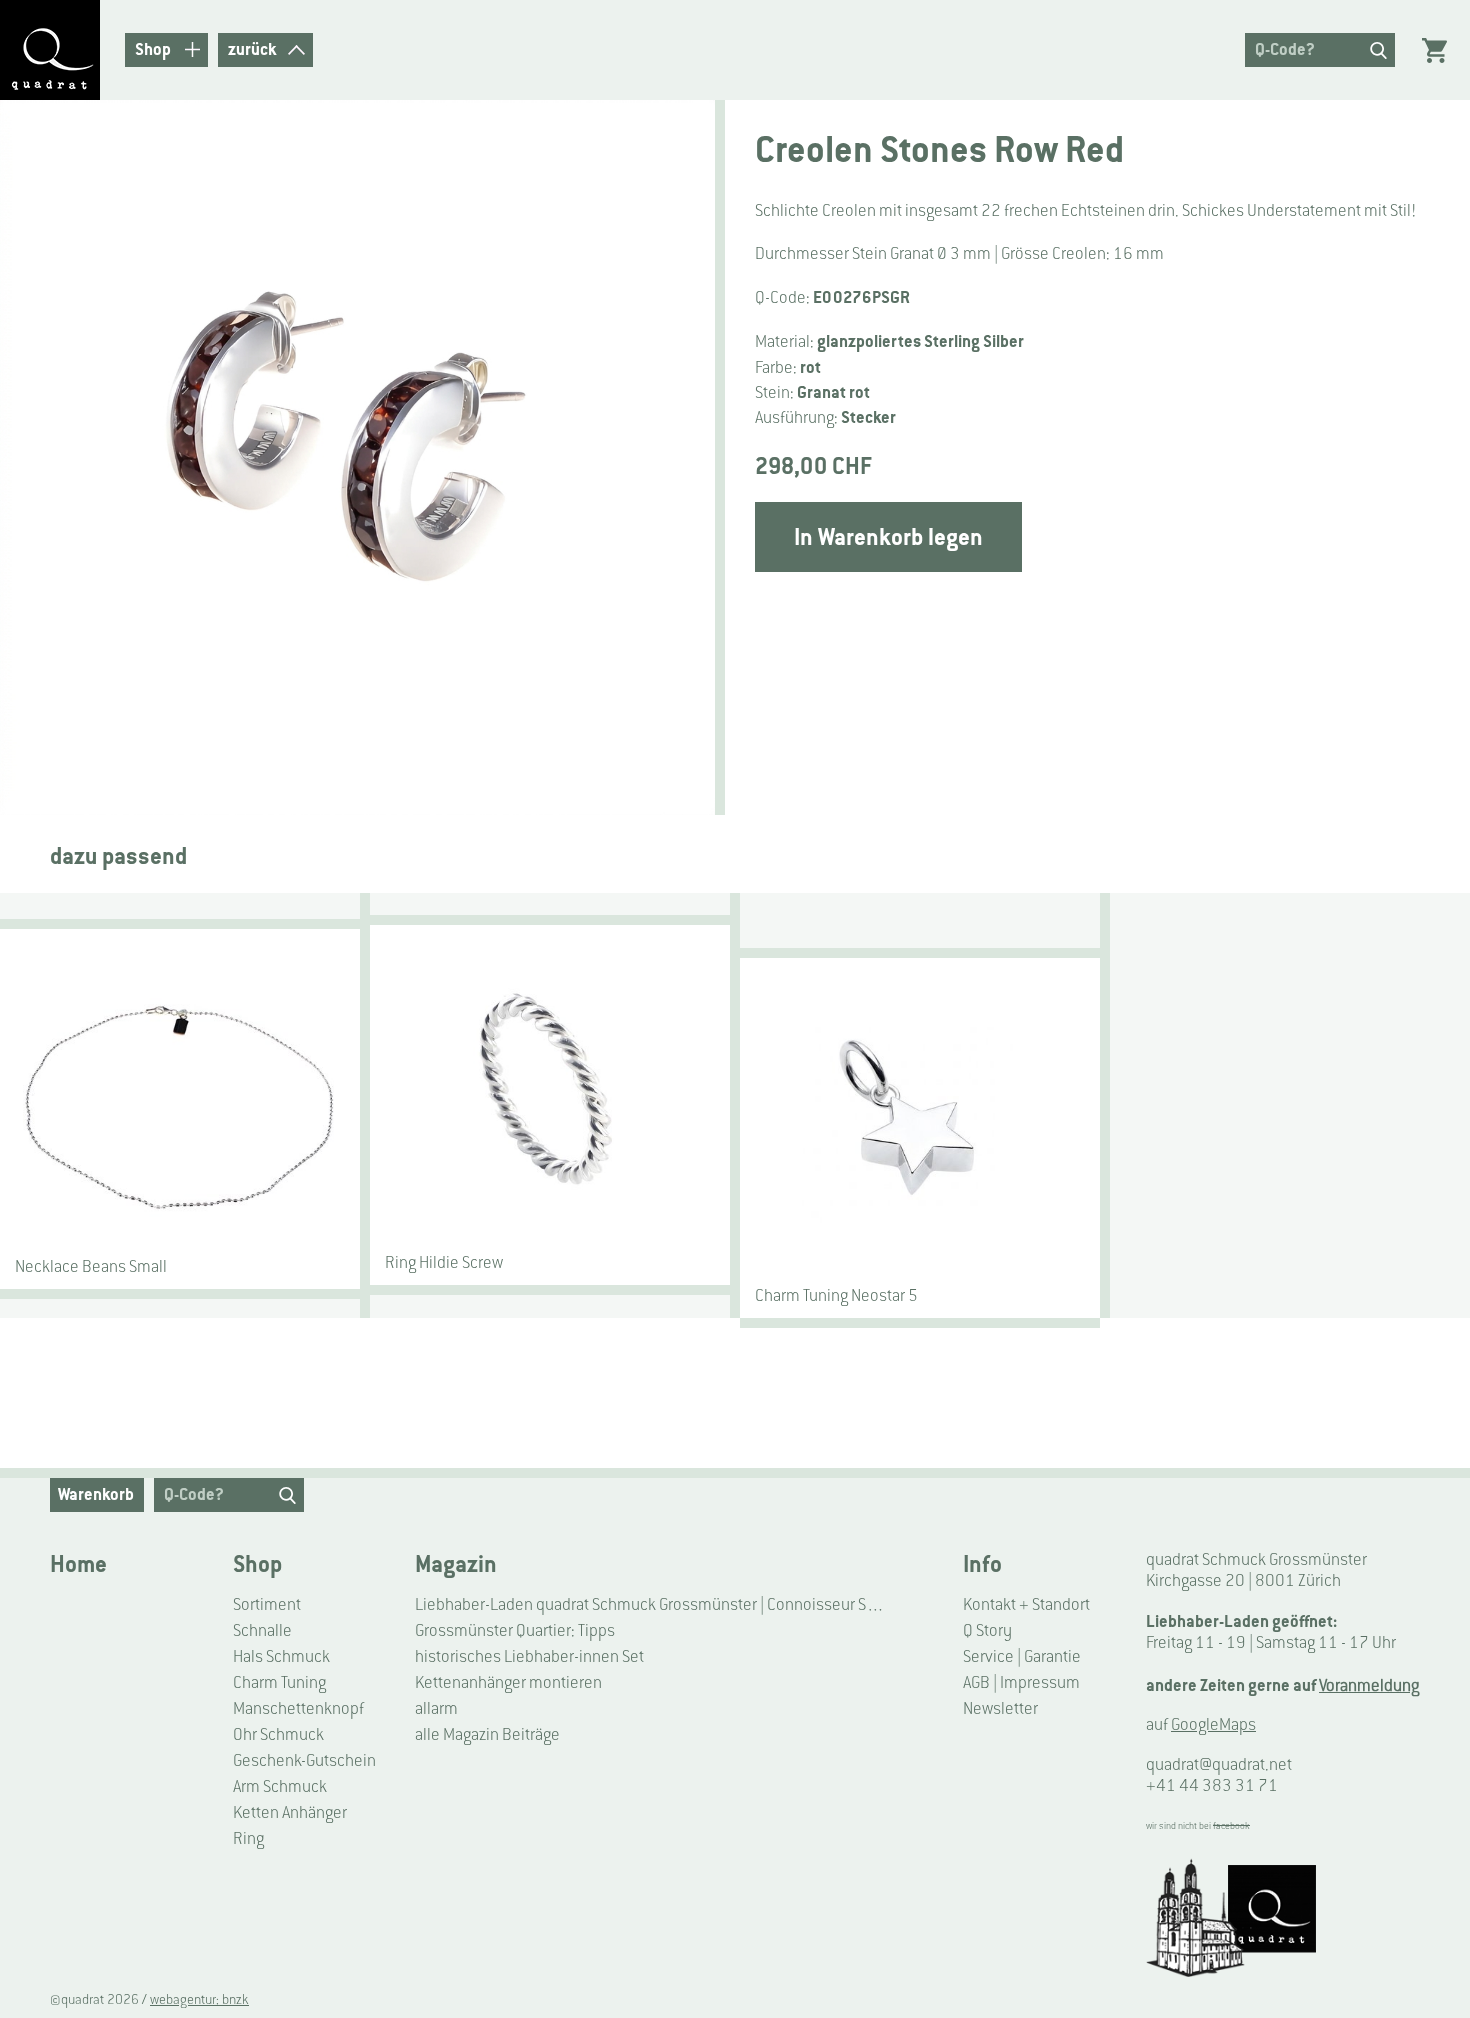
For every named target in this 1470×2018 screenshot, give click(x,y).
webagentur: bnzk (199, 1999)
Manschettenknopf (298, 1708)
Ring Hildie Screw (444, 1262)
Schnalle (262, 1630)
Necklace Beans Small (91, 1266)
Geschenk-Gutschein (304, 1760)
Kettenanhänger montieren (508, 1682)
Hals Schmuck (281, 1656)
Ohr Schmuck (278, 1734)
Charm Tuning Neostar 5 (836, 1295)
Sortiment (267, 1604)
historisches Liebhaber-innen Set (529, 1656)
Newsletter (1000, 1708)
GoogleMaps (1213, 1724)
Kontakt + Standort (1026, 1604)
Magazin (456, 1564)
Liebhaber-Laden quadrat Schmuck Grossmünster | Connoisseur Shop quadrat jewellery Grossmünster (653, 1604)
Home (78, 1564)
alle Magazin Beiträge (487, 1734)
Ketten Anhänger (290, 1812)
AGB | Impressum (1021, 1682)
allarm (436, 1708)
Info (982, 1564)
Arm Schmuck (280, 1786)
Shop (257, 1564)
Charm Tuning (279, 1682)
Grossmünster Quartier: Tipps (515, 1630)
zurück (252, 49)
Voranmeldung (1369, 1685)
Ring (248, 1838)
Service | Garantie (1022, 1656)
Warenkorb (96, 1494)
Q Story (987, 1630)
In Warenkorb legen (888, 537)
